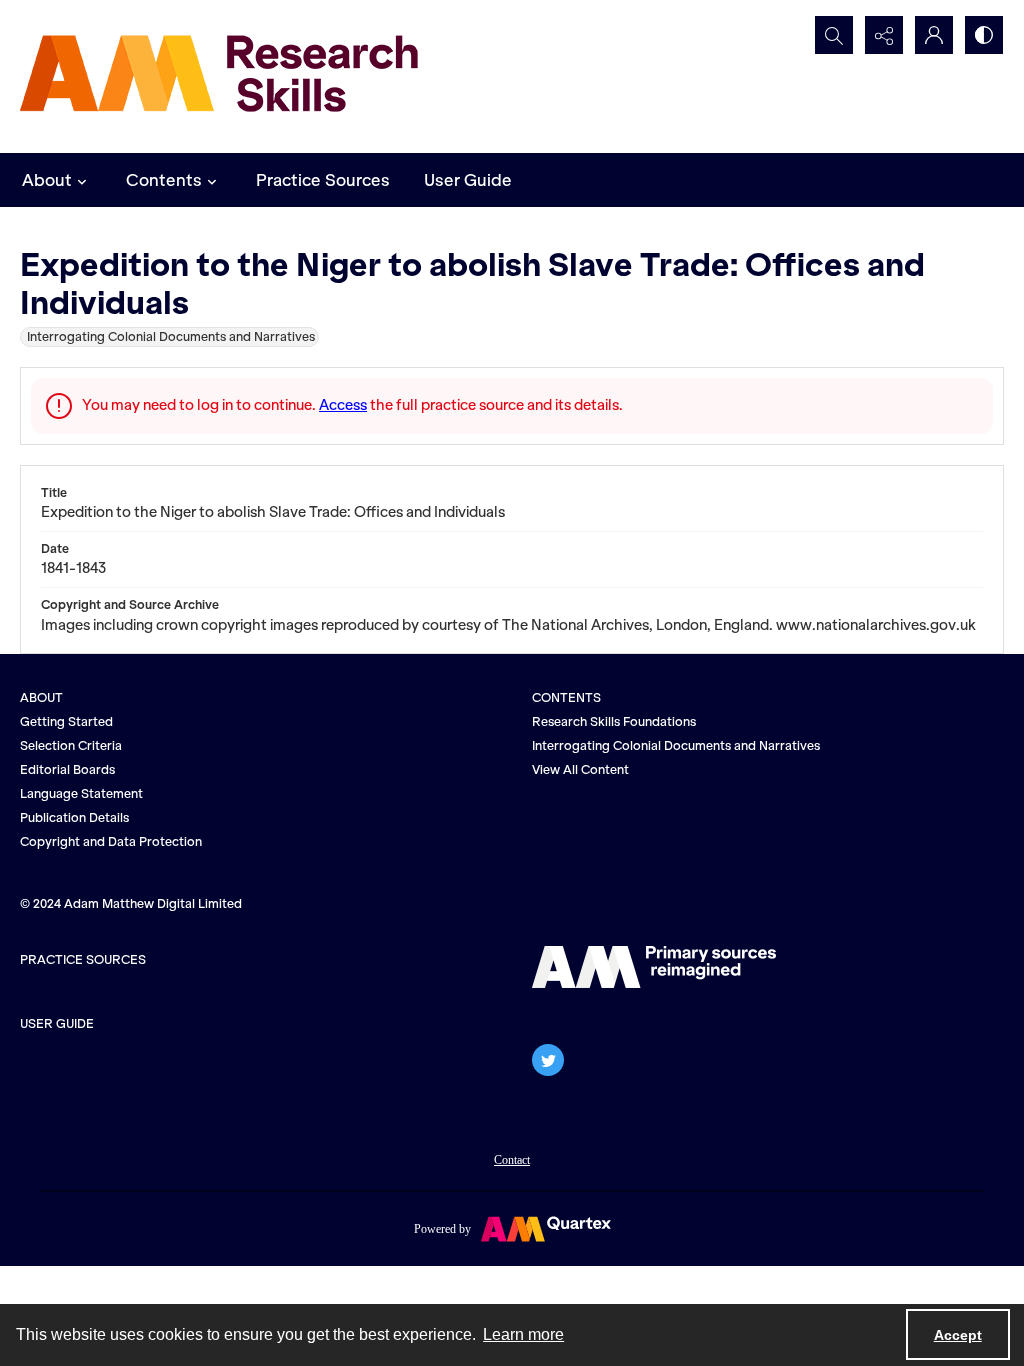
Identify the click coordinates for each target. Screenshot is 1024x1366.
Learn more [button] (523, 1334)
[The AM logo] (654, 967)
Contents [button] (164, 180)
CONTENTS (566, 697)
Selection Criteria (71, 745)
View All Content (580, 769)
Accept (958, 1335)
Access (343, 405)
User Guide (468, 180)
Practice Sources (323, 180)
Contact (512, 1160)
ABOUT (41, 697)
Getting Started (66, 721)
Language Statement (81, 793)
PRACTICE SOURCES (83, 959)
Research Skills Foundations (614, 721)
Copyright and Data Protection (111, 841)
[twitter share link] (548, 1060)
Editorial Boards (67, 769)
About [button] (47, 180)
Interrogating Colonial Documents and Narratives (676, 745)
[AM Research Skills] (220, 76)
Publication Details (74, 817)
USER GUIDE (57, 1023)
